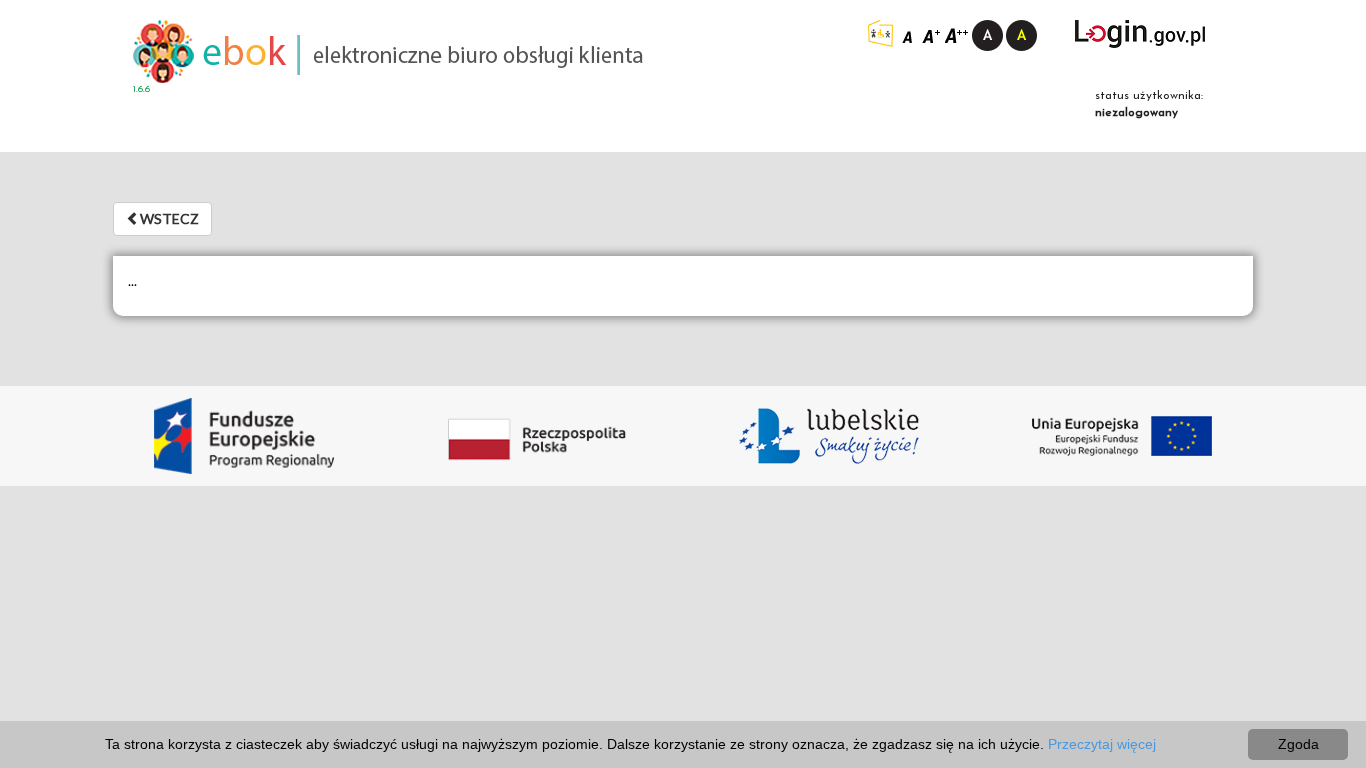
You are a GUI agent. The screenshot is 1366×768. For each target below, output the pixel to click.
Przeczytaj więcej (1102, 744)
